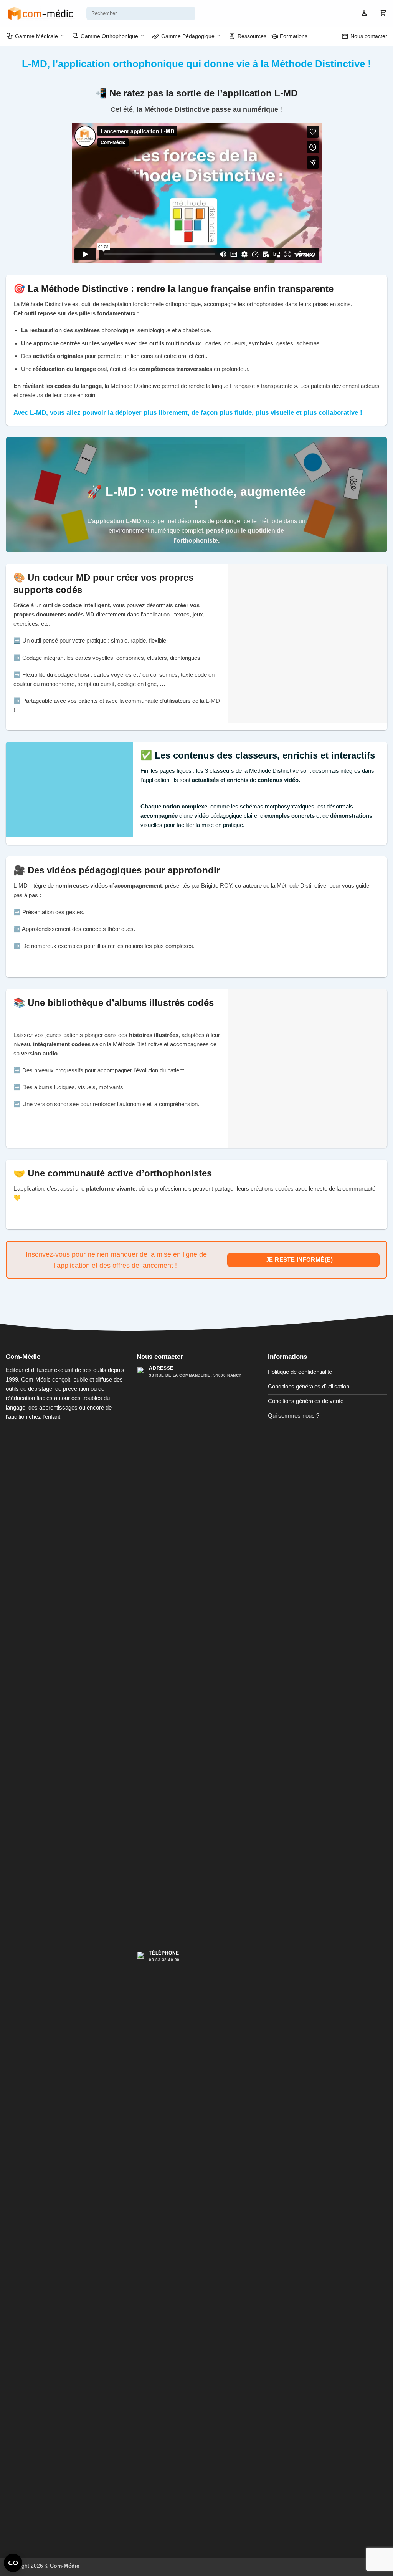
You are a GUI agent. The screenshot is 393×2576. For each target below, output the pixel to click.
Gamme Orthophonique (105, 36)
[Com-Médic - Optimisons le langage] (40, 13)
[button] (364, 14)
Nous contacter (364, 36)
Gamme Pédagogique (183, 36)
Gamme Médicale (32, 36)
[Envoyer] (188, 13)
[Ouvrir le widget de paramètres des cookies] (13, 2563)
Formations (289, 36)
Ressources (247, 36)
